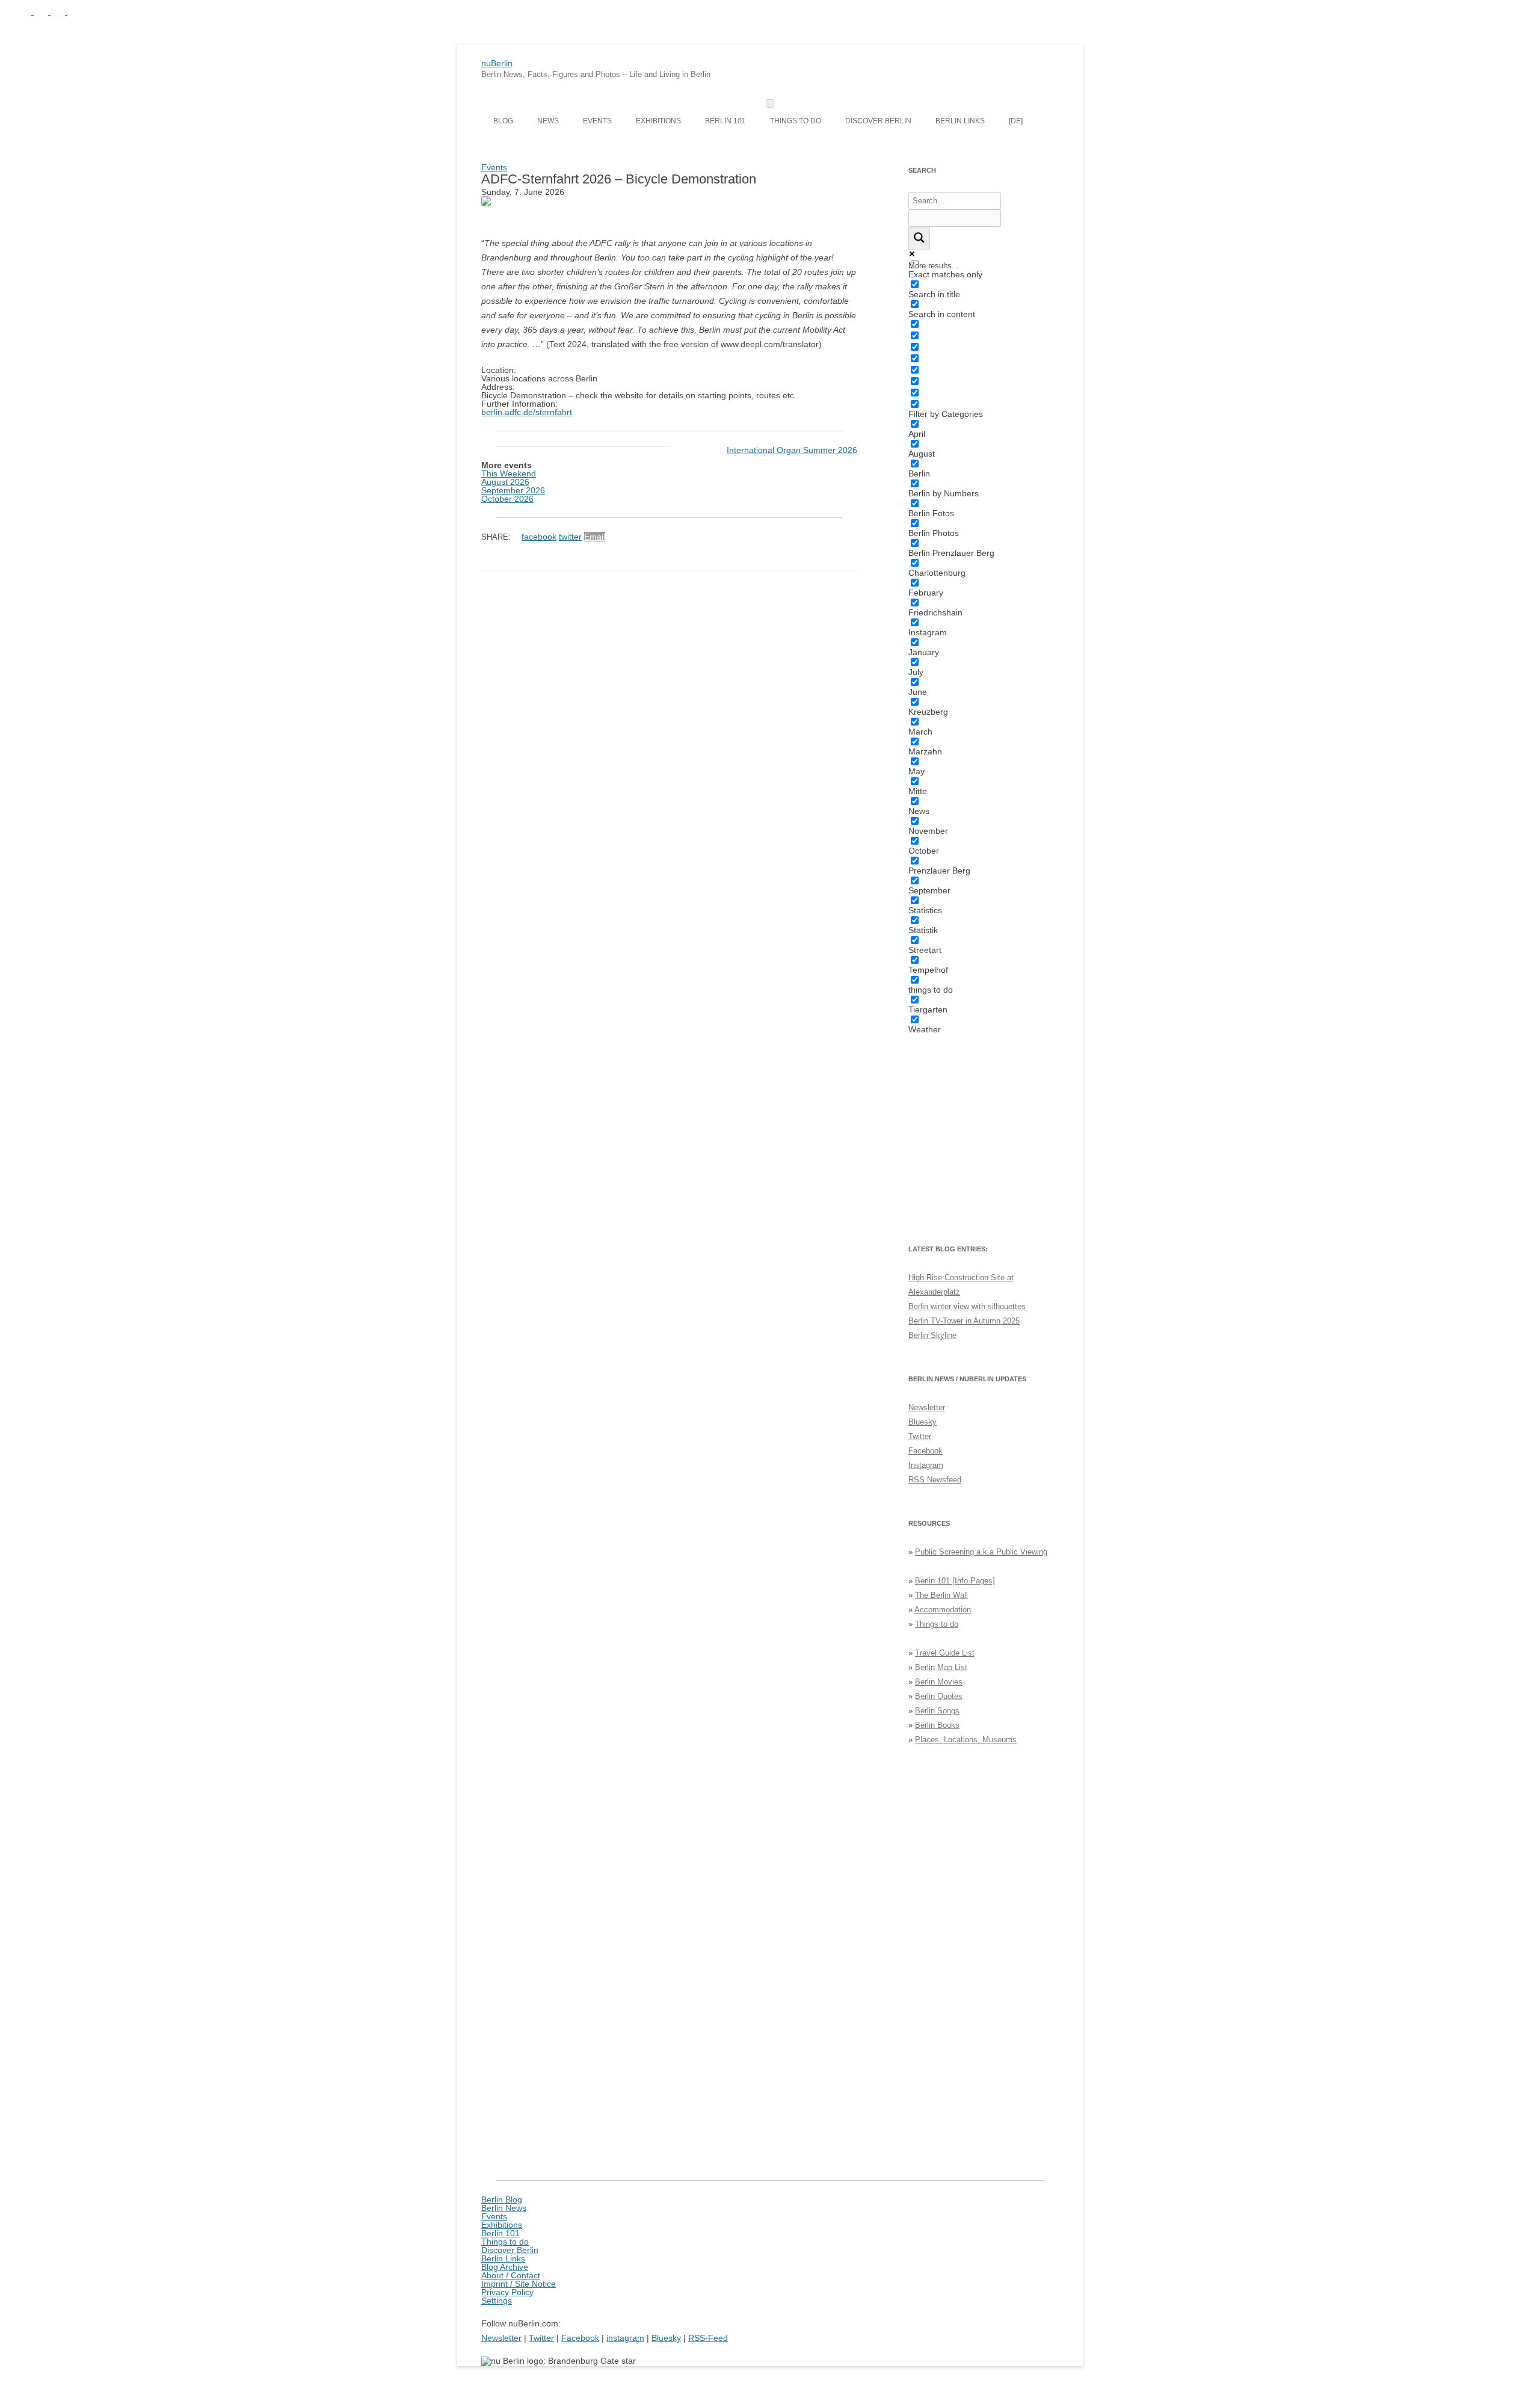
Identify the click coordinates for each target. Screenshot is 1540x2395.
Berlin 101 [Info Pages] (955, 1581)
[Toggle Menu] (770, 103)
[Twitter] (25, 11)
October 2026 (507, 499)
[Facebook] (59, 11)
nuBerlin (497, 63)
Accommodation (943, 1610)
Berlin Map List (941, 1667)
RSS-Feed (708, 2338)
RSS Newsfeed (935, 1480)
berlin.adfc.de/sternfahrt (527, 412)
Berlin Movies (939, 1682)
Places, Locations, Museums (966, 1740)
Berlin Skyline (932, 1335)
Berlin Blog (502, 2199)
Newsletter (927, 1407)
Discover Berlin (878, 121)
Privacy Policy (507, 2292)
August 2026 (505, 482)
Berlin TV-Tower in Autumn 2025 (964, 1321)
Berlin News (504, 2208)
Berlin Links (960, 121)
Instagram (926, 1465)
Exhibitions (658, 121)
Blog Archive (505, 2267)
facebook (539, 537)
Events (597, 121)
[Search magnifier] (919, 239)
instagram (625, 2338)
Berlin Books (937, 1725)
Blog (503, 121)
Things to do (796, 121)
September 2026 (513, 490)
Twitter (920, 1436)
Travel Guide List (945, 1653)
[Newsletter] (7, 11)
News (548, 121)
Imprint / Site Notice (519, 2284)
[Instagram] (42, 11)
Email (595, 537)
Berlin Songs (937, 1711)
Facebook (926, 1451)
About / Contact (511, 2275)
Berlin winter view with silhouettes (967, 1306)
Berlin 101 (725, 121)
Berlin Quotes (939, 1696)
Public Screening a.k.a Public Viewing (981, 1552)
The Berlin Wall (941, 1595)
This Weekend (509, 473)
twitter (570, 537)
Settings (497, 2301)
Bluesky (922, 1422)
